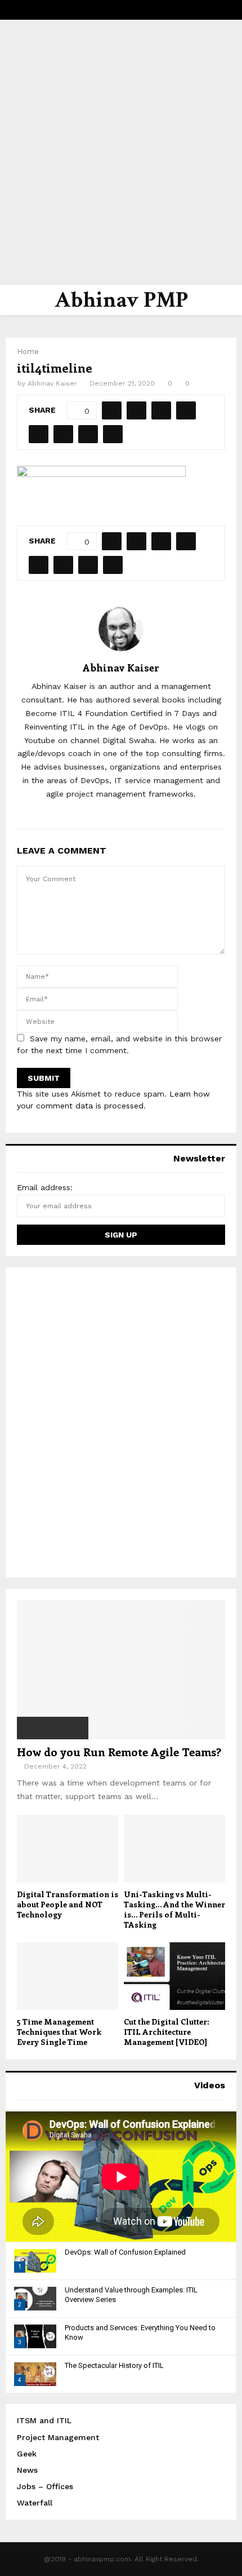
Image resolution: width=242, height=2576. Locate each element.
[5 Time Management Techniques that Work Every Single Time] (68, 1976)
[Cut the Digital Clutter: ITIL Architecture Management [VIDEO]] (174, 1976)
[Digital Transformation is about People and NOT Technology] (68, 1849)
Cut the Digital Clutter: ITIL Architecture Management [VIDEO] (167, 2032)
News (27, 2470)
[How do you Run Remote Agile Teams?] (121, 1670)
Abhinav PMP (121, 300)
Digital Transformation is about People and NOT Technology (68, 1904)
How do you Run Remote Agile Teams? (119, 1751)
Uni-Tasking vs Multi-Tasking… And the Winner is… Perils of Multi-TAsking (174, 1909)
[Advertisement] (121, 152)
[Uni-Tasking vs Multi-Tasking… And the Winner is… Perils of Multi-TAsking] (174, 1849)
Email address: (45, 1187)
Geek (27, 2454)
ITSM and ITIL (44, 2420)
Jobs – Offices (45, 2486)
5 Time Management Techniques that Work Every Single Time (59, 2032)
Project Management (58, 2437)
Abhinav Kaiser (52, 383)
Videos (210, 2085)
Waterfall (35, 2503)
